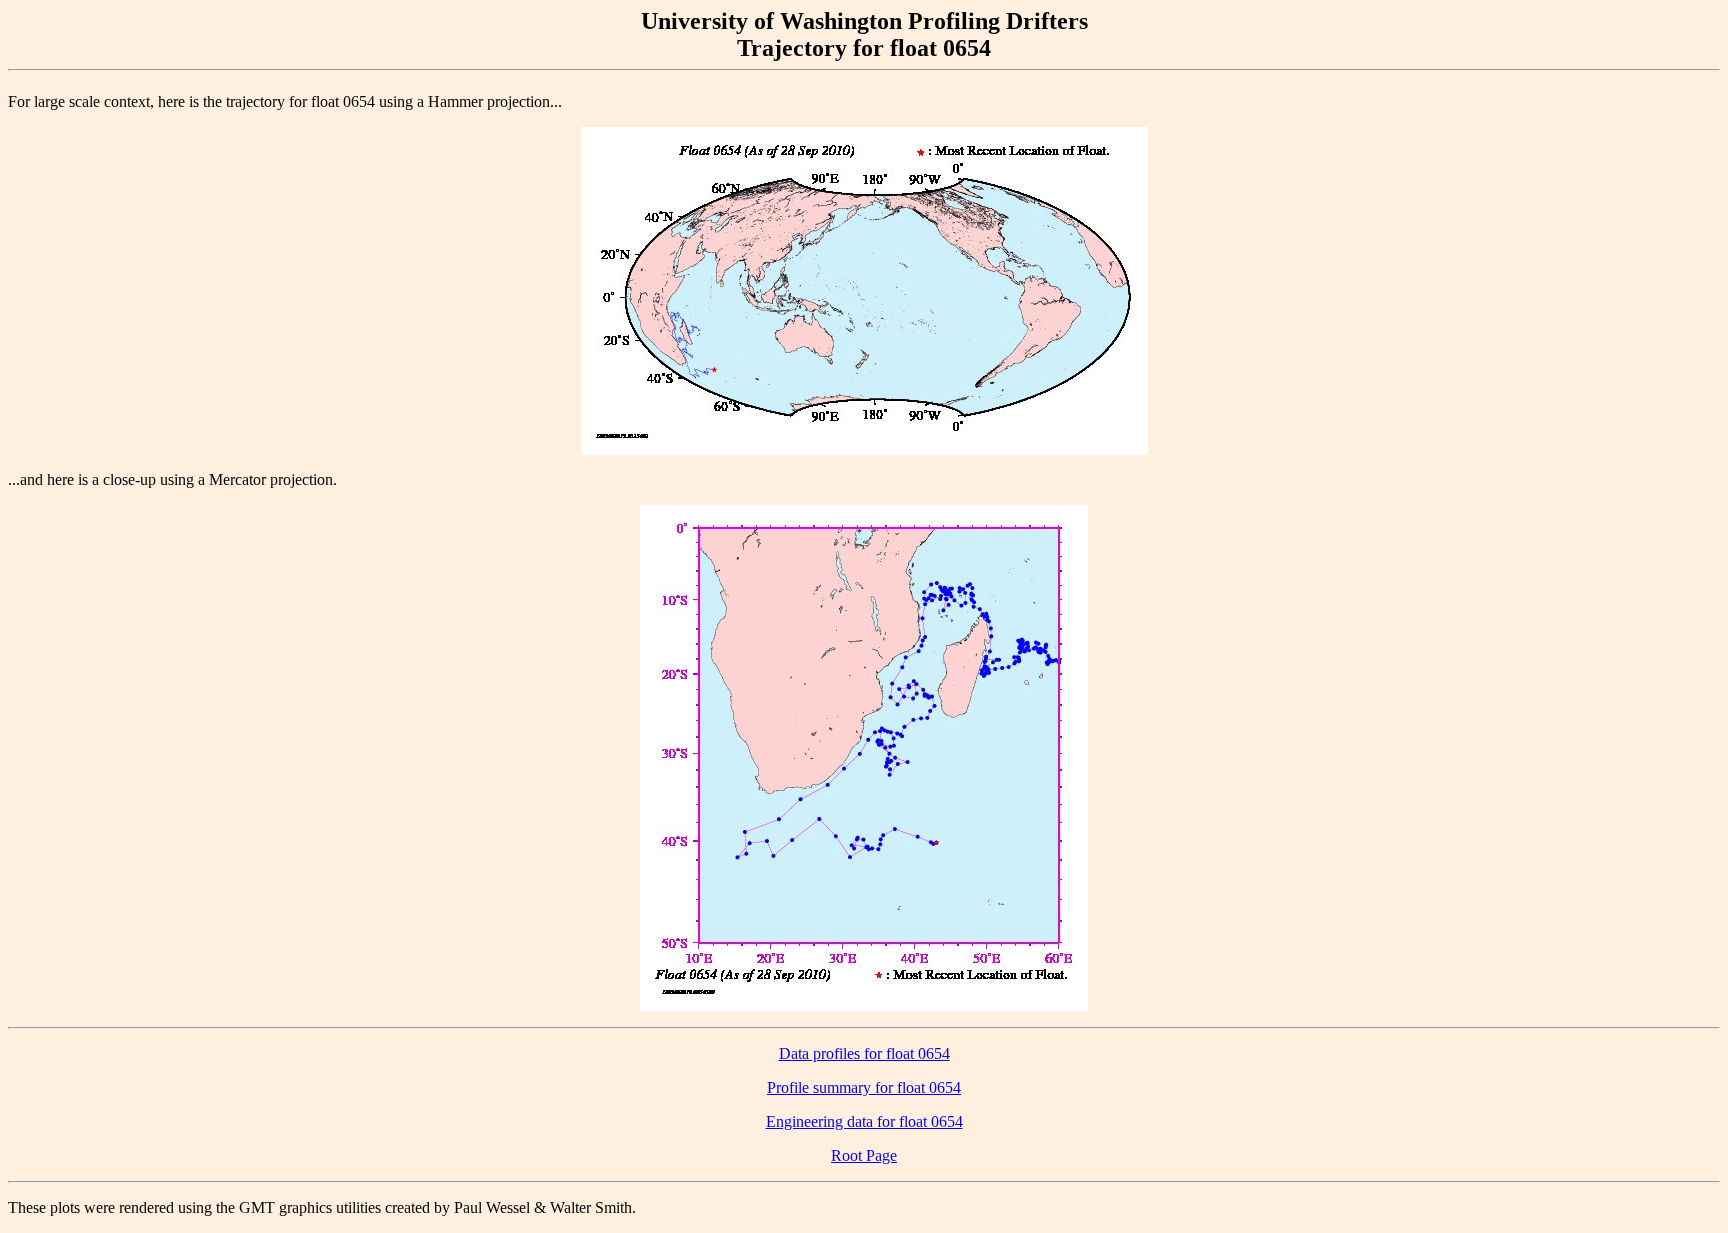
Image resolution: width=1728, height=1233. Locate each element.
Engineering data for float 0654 (864, 1121)
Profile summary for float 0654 (864, 1087)
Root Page (864, 1155)
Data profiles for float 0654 (864, 1053)
